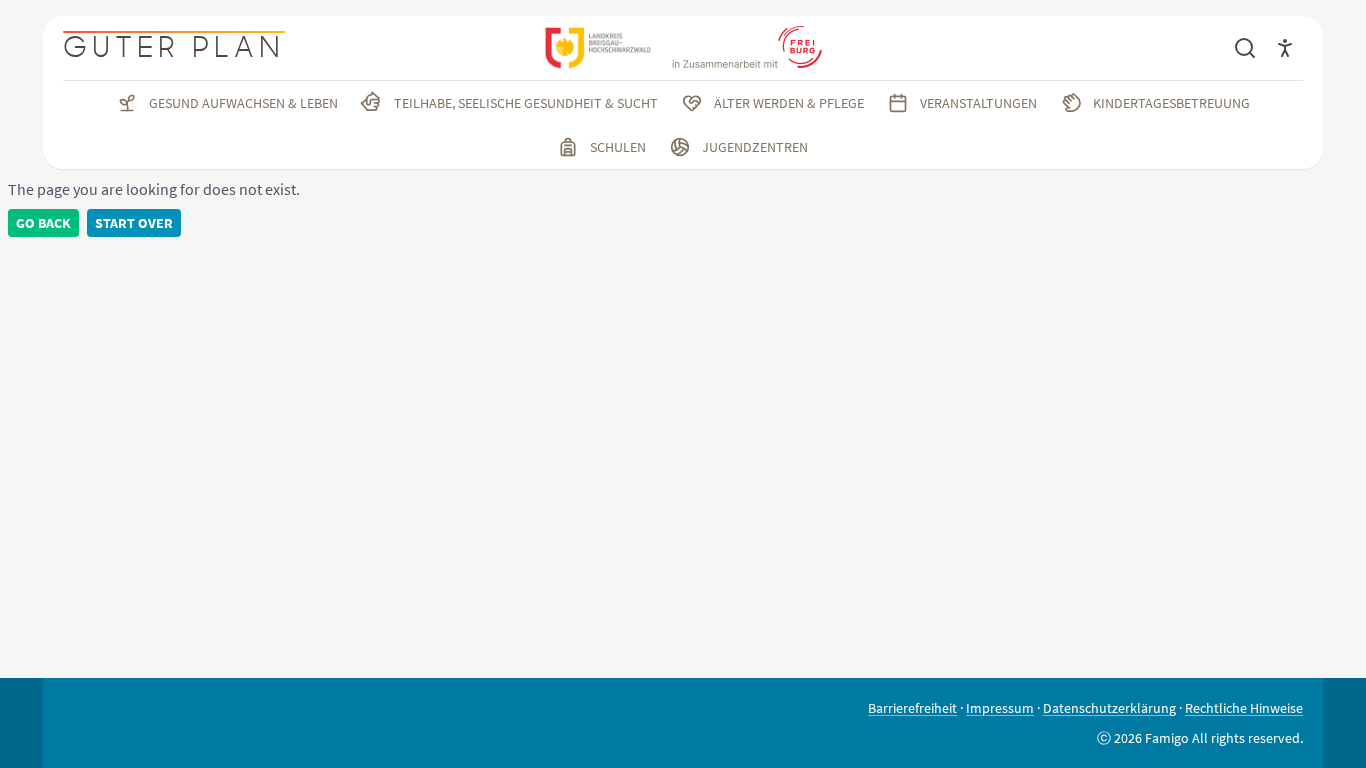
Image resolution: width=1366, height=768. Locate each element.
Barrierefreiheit (912, 708)
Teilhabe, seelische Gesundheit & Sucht (526, 103)
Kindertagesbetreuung (1171, 103)
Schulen (618, 147)
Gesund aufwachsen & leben (243, 103)
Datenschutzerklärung (1109, 708)
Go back (43, 223)
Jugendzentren (755, 147)
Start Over (134, 223)
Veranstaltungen (978, 103)
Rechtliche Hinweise (1244, 708)
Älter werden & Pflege (789, 103)
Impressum (1000, 708)
